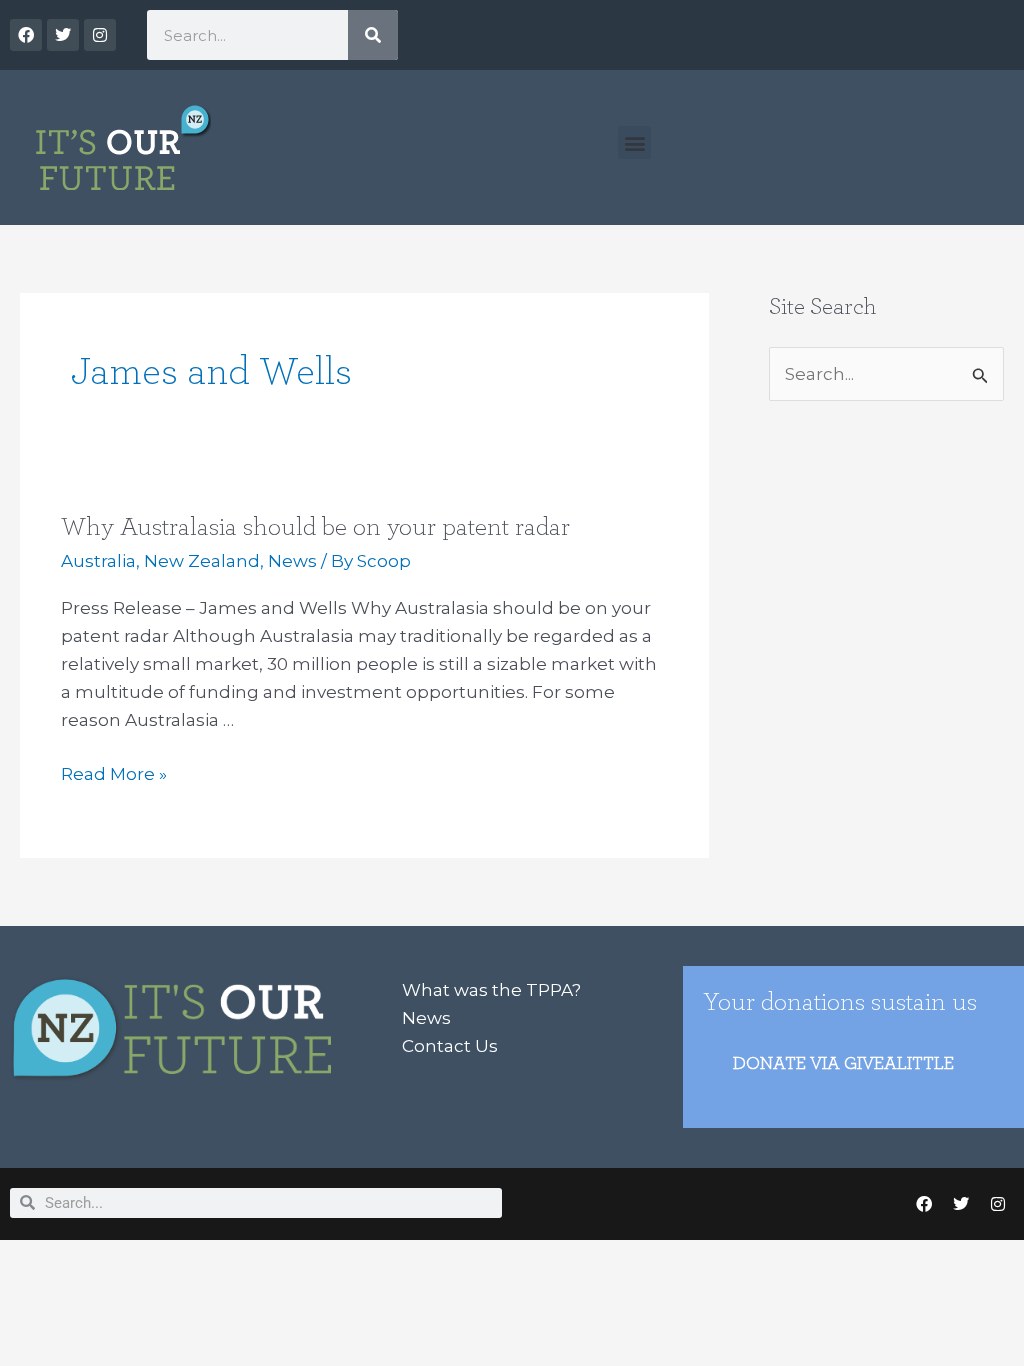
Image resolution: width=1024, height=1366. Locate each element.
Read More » (114, 772)
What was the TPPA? (491, 990)
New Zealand (202, 561)
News (292, 561)
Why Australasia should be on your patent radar (315, 527)
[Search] (373, 35)
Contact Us (450, 1046)
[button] (634, 142)
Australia (98, 561)
